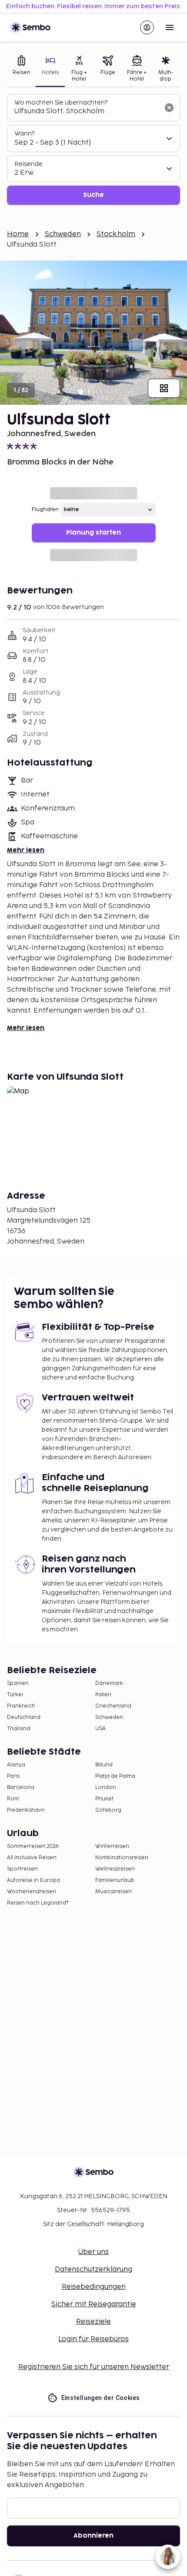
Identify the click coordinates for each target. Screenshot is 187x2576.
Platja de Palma (115, 1776)
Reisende (28, 164)
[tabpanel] (93, 150)
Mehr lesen (26, 850)
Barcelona (21, 1788)
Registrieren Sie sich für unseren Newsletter (94, 2367)
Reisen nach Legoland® (38, 1903)
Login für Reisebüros (93, 2339)
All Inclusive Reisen (32, 1858)
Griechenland (113, 1706)
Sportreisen (22, 1869)
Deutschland (24, 1717)
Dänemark (109, 1683)
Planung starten (93, 533)
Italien (103, 1695)
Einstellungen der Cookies (101, 2398)
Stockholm (116, 234)
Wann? (24, 134)
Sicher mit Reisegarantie (94, 2304)
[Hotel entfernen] (169, 108)
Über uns (93, 2252)
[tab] (21, 69)
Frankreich (21, 1706)
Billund (104, 1765)
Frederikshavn (26, 1810)
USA (100, 1729)
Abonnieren (93, 2536)
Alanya (16, 1765)
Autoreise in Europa (33, 1880)
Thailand (18, 1729)
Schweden (63, 234)
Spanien (18, 1683)
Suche (93, 195)
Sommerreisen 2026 (33, 1846)
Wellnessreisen (115, 1869)
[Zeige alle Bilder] (164, 388)
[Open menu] (170, 27)
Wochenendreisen (32, 1892)
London (106, 1788)
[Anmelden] (147, 27)
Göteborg (108, 1810)
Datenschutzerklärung (93, 2269)
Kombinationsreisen (122, 1858)
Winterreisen (112, 1846)
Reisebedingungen (94, 2287)
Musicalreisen (114, 1892)
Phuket (104, 1799)
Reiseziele (93, 2322)
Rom (13, 1799)
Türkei (15, 1695)
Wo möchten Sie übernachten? (61, 103)
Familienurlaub (115, 1880)
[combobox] (87, 112)
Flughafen (45, 510)
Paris (13, 1776)
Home (18, 234)
